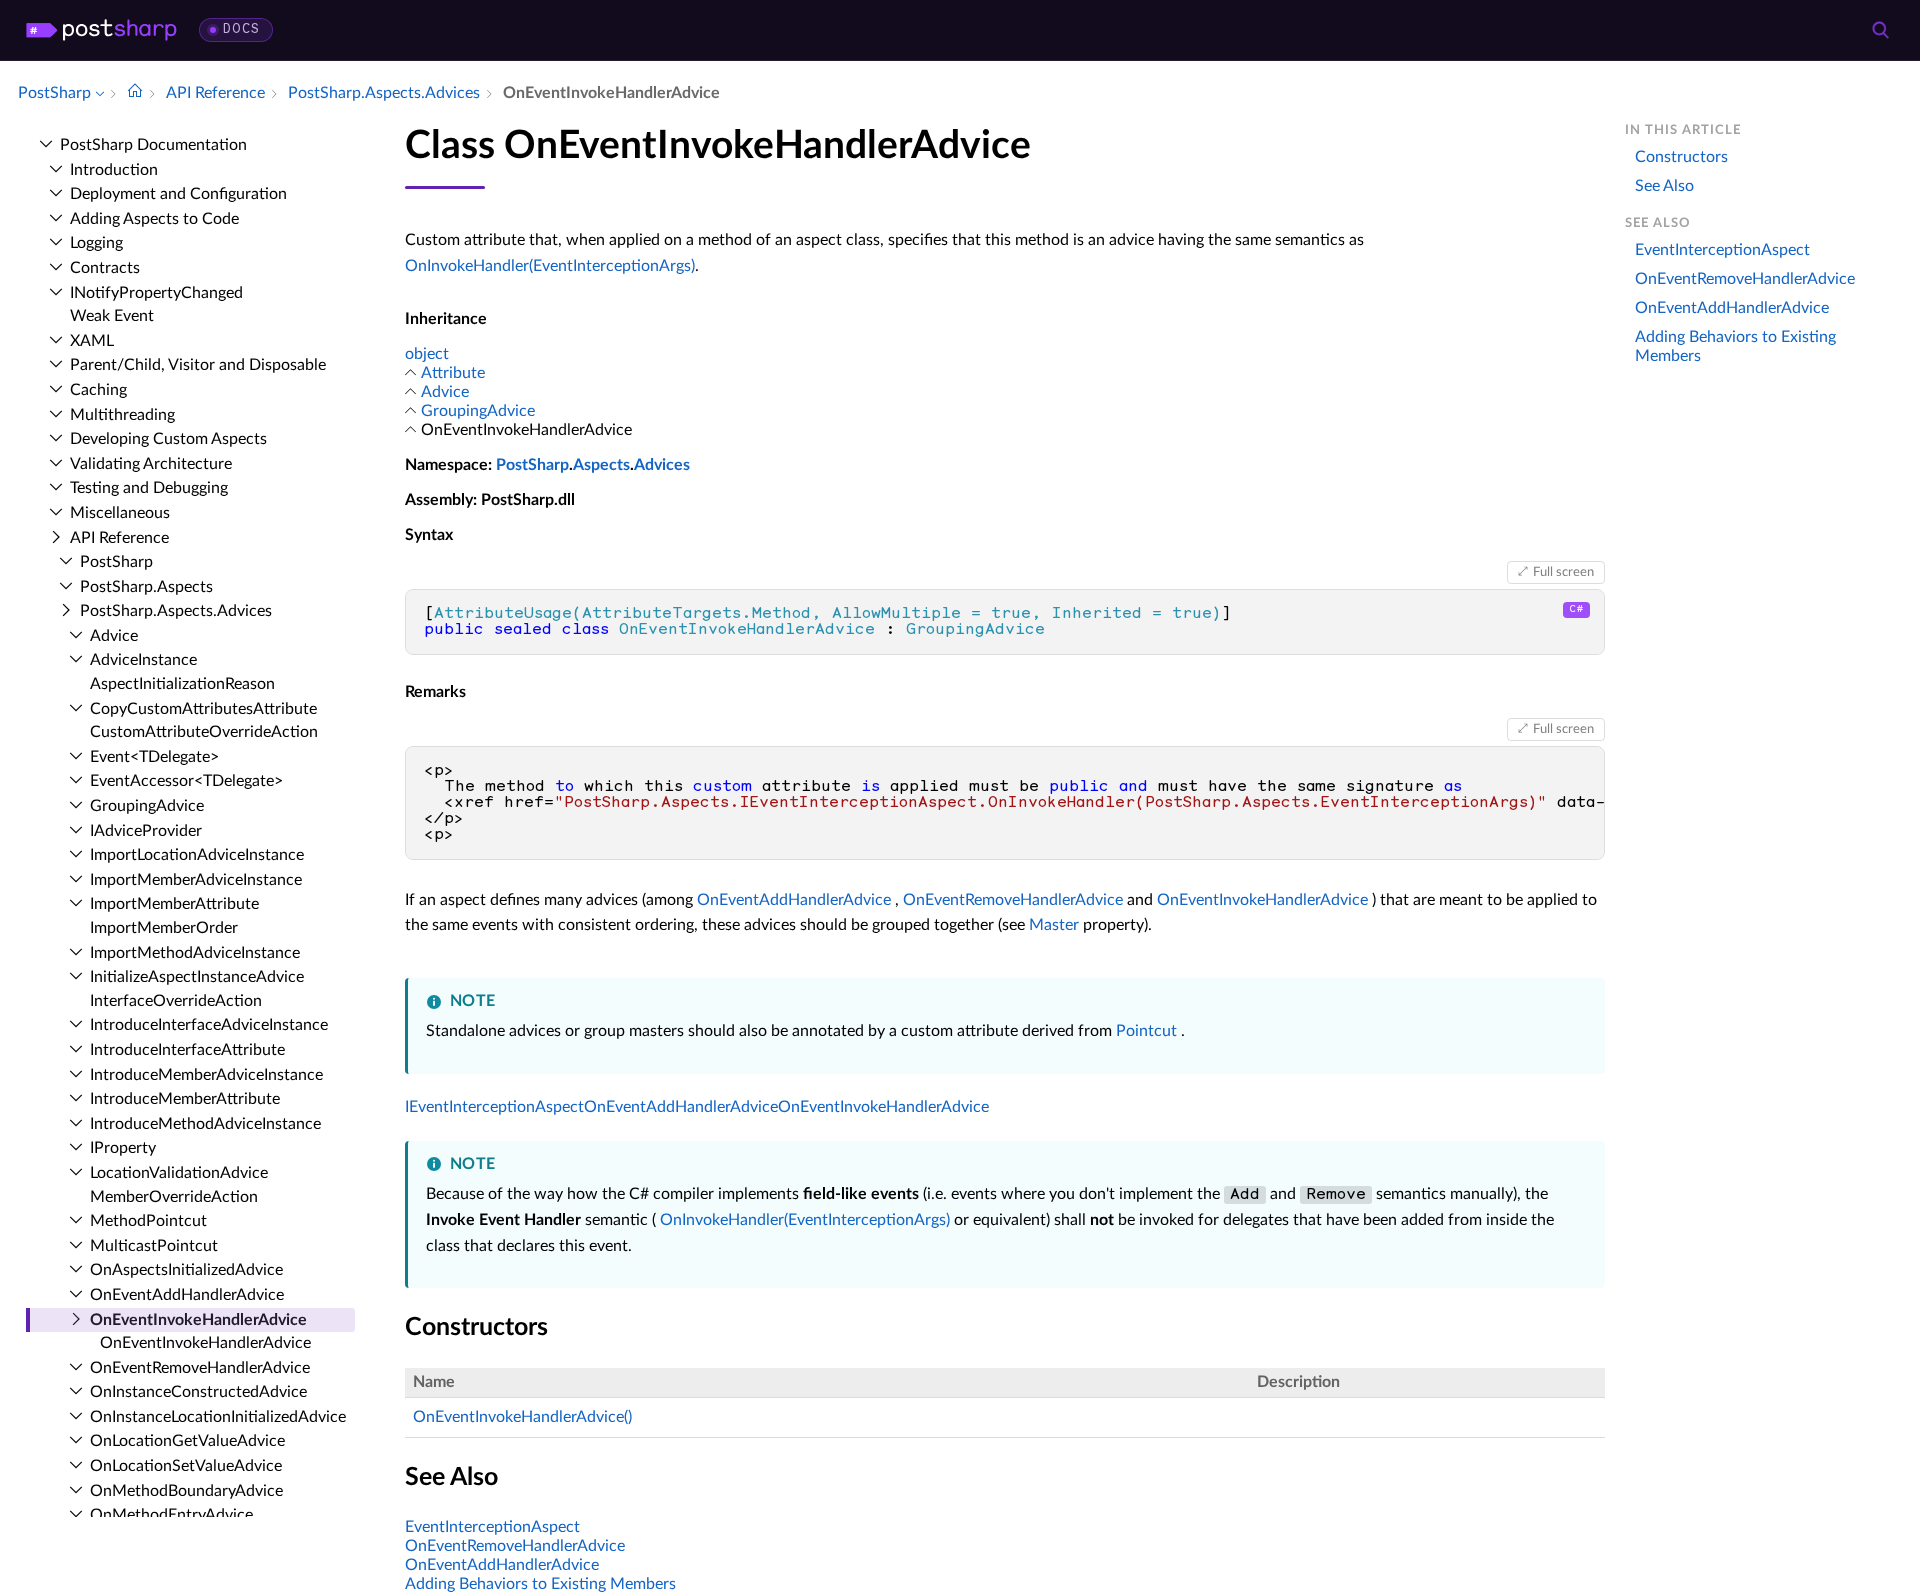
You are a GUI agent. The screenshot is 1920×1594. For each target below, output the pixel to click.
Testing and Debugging (149, 488)
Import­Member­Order (164, 928)
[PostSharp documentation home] (135, 93)
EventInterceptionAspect (492, 1527)
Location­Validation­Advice (179, 1173)
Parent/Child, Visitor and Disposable (198, 365)
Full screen (1563, 572)
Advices (662, 465)
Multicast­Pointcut (154, 1246)
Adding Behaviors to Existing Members (540, 1584)
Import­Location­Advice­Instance (197, 855)
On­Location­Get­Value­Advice (187, 1441)
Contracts (105, 268)
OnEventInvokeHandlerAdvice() (522, 1417)
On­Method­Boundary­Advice (186, 1491)
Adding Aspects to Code (154, 219)
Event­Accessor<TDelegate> (186, 781)
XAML (92, 341)
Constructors (1681, 157)
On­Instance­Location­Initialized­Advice (218, 1417)
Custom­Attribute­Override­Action (204, 732)
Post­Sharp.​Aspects (146, 587)
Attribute (453, 373)
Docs (241, 29)
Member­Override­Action (174, 1197)
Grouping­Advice (147, 806)
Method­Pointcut (148, 1221)
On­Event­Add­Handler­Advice (187, 1295)
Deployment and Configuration (178, 194)
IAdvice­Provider (146, 831)
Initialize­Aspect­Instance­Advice (197, 977)
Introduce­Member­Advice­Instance (206, 1075)
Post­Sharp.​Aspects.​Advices (176, 611)
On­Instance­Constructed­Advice (198, 1392)
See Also (1664, 186)
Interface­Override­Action (176, 1001)
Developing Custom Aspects (168, 439)
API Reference (119, 538)
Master (1054, 925)
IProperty (123, 1148)
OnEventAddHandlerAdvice (794, 900)
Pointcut (1146, 1031)
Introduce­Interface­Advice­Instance (209, 1025)
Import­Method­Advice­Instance (195, 953)
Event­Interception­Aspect (1722, 250)
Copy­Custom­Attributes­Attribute (203, 709)
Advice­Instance (143, 660)
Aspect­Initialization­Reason (182, 684)
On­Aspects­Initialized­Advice (186, 1270)
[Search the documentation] (1880, 30)
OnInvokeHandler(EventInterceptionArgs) (550, 266)
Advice (114, 636)
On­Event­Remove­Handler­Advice (200, 1368)
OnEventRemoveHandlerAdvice (1013, 900)
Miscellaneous (120, 513)
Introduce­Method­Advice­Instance (205, 1124)
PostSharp (532, 465)
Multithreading (122, 415)
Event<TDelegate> (154, 757)
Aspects (601, 465)
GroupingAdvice (478, 411)
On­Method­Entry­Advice (171, 1515)
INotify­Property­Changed (156, 293)
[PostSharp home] (101, 30)
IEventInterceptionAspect (494, 1107)
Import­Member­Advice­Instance (196, 880)
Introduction (114, 170)
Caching (98, 390)
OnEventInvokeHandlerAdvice (1262, 900)
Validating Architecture (151, 464)
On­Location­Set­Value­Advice (186, 1466)
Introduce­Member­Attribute (185, 1099)
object (427, 354)
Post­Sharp (116, 562)
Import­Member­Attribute (174, 904)
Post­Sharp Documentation (153, 145)
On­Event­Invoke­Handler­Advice (198, 1320)
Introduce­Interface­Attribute (187, 1050)
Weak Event (112, 316)
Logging (96, 243)
